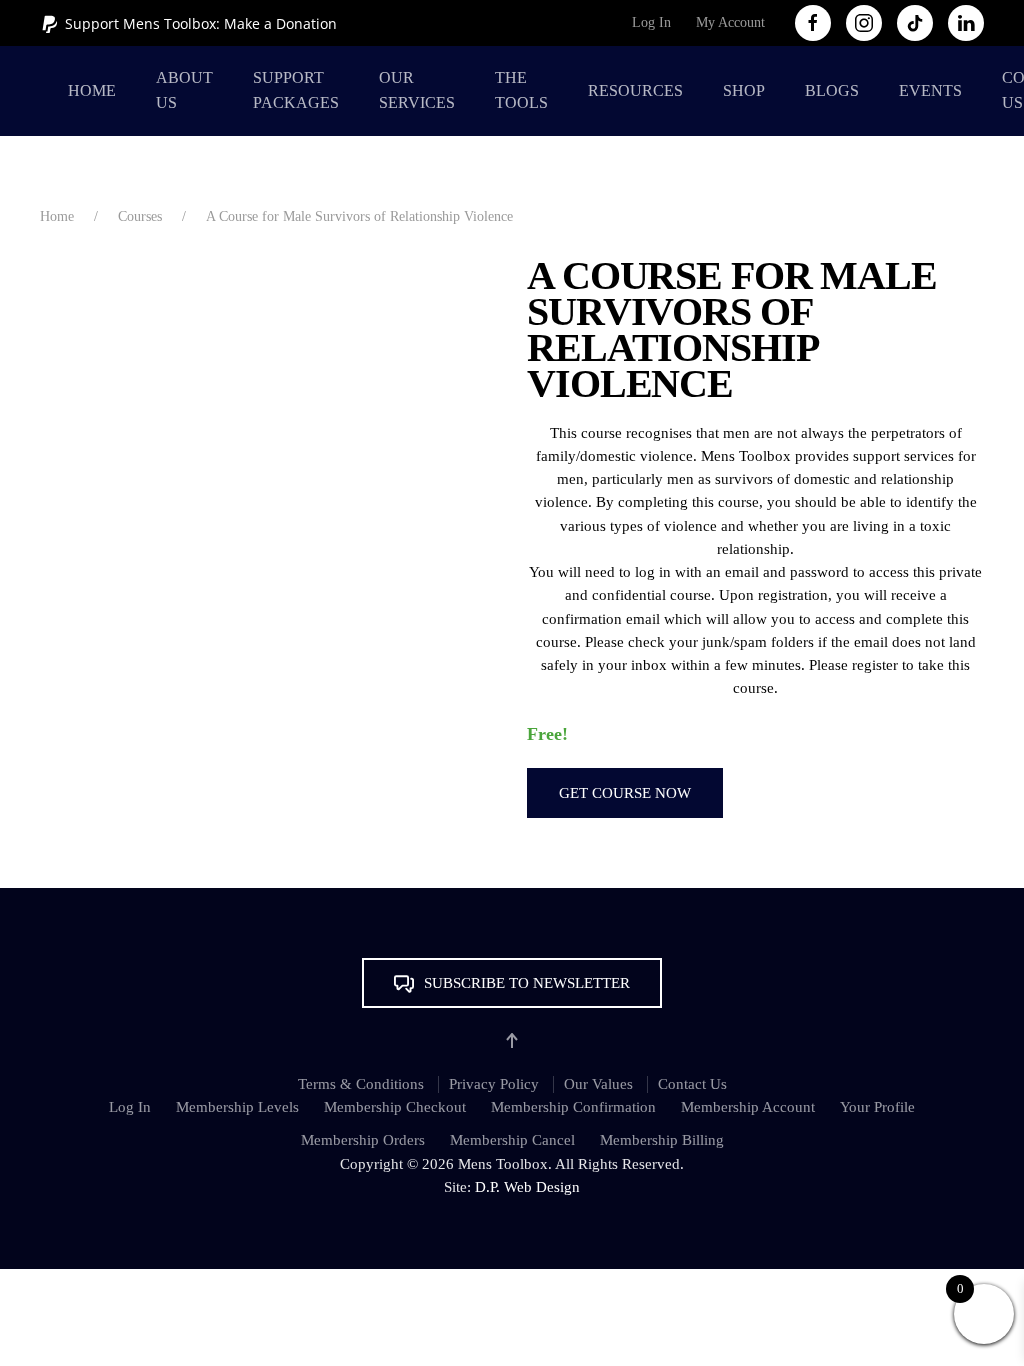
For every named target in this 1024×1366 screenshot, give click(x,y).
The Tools (521, 90)
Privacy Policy (494, 1084)
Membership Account (748, 1107)
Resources (635, 90)
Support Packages (296, 90)
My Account (730, 22)
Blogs (832, 90)
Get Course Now (625, 793)
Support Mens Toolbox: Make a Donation (201, 23)
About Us (184, 90)
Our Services (417, 90)
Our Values (598, 1084)
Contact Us (692, 1084)
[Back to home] (44, 91)
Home (92, 90)
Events (930, 90)
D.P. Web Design (527, 1187)
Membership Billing (662, 1140)
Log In (651, 22)
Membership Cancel (512, 1140)
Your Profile (877, 1107)
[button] (512, 983)
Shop (744, 90)
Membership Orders (363, 1140)
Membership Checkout (395, 1107)
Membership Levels (237, 1107)
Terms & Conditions (361, 1084)
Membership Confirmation (573, 1107)
